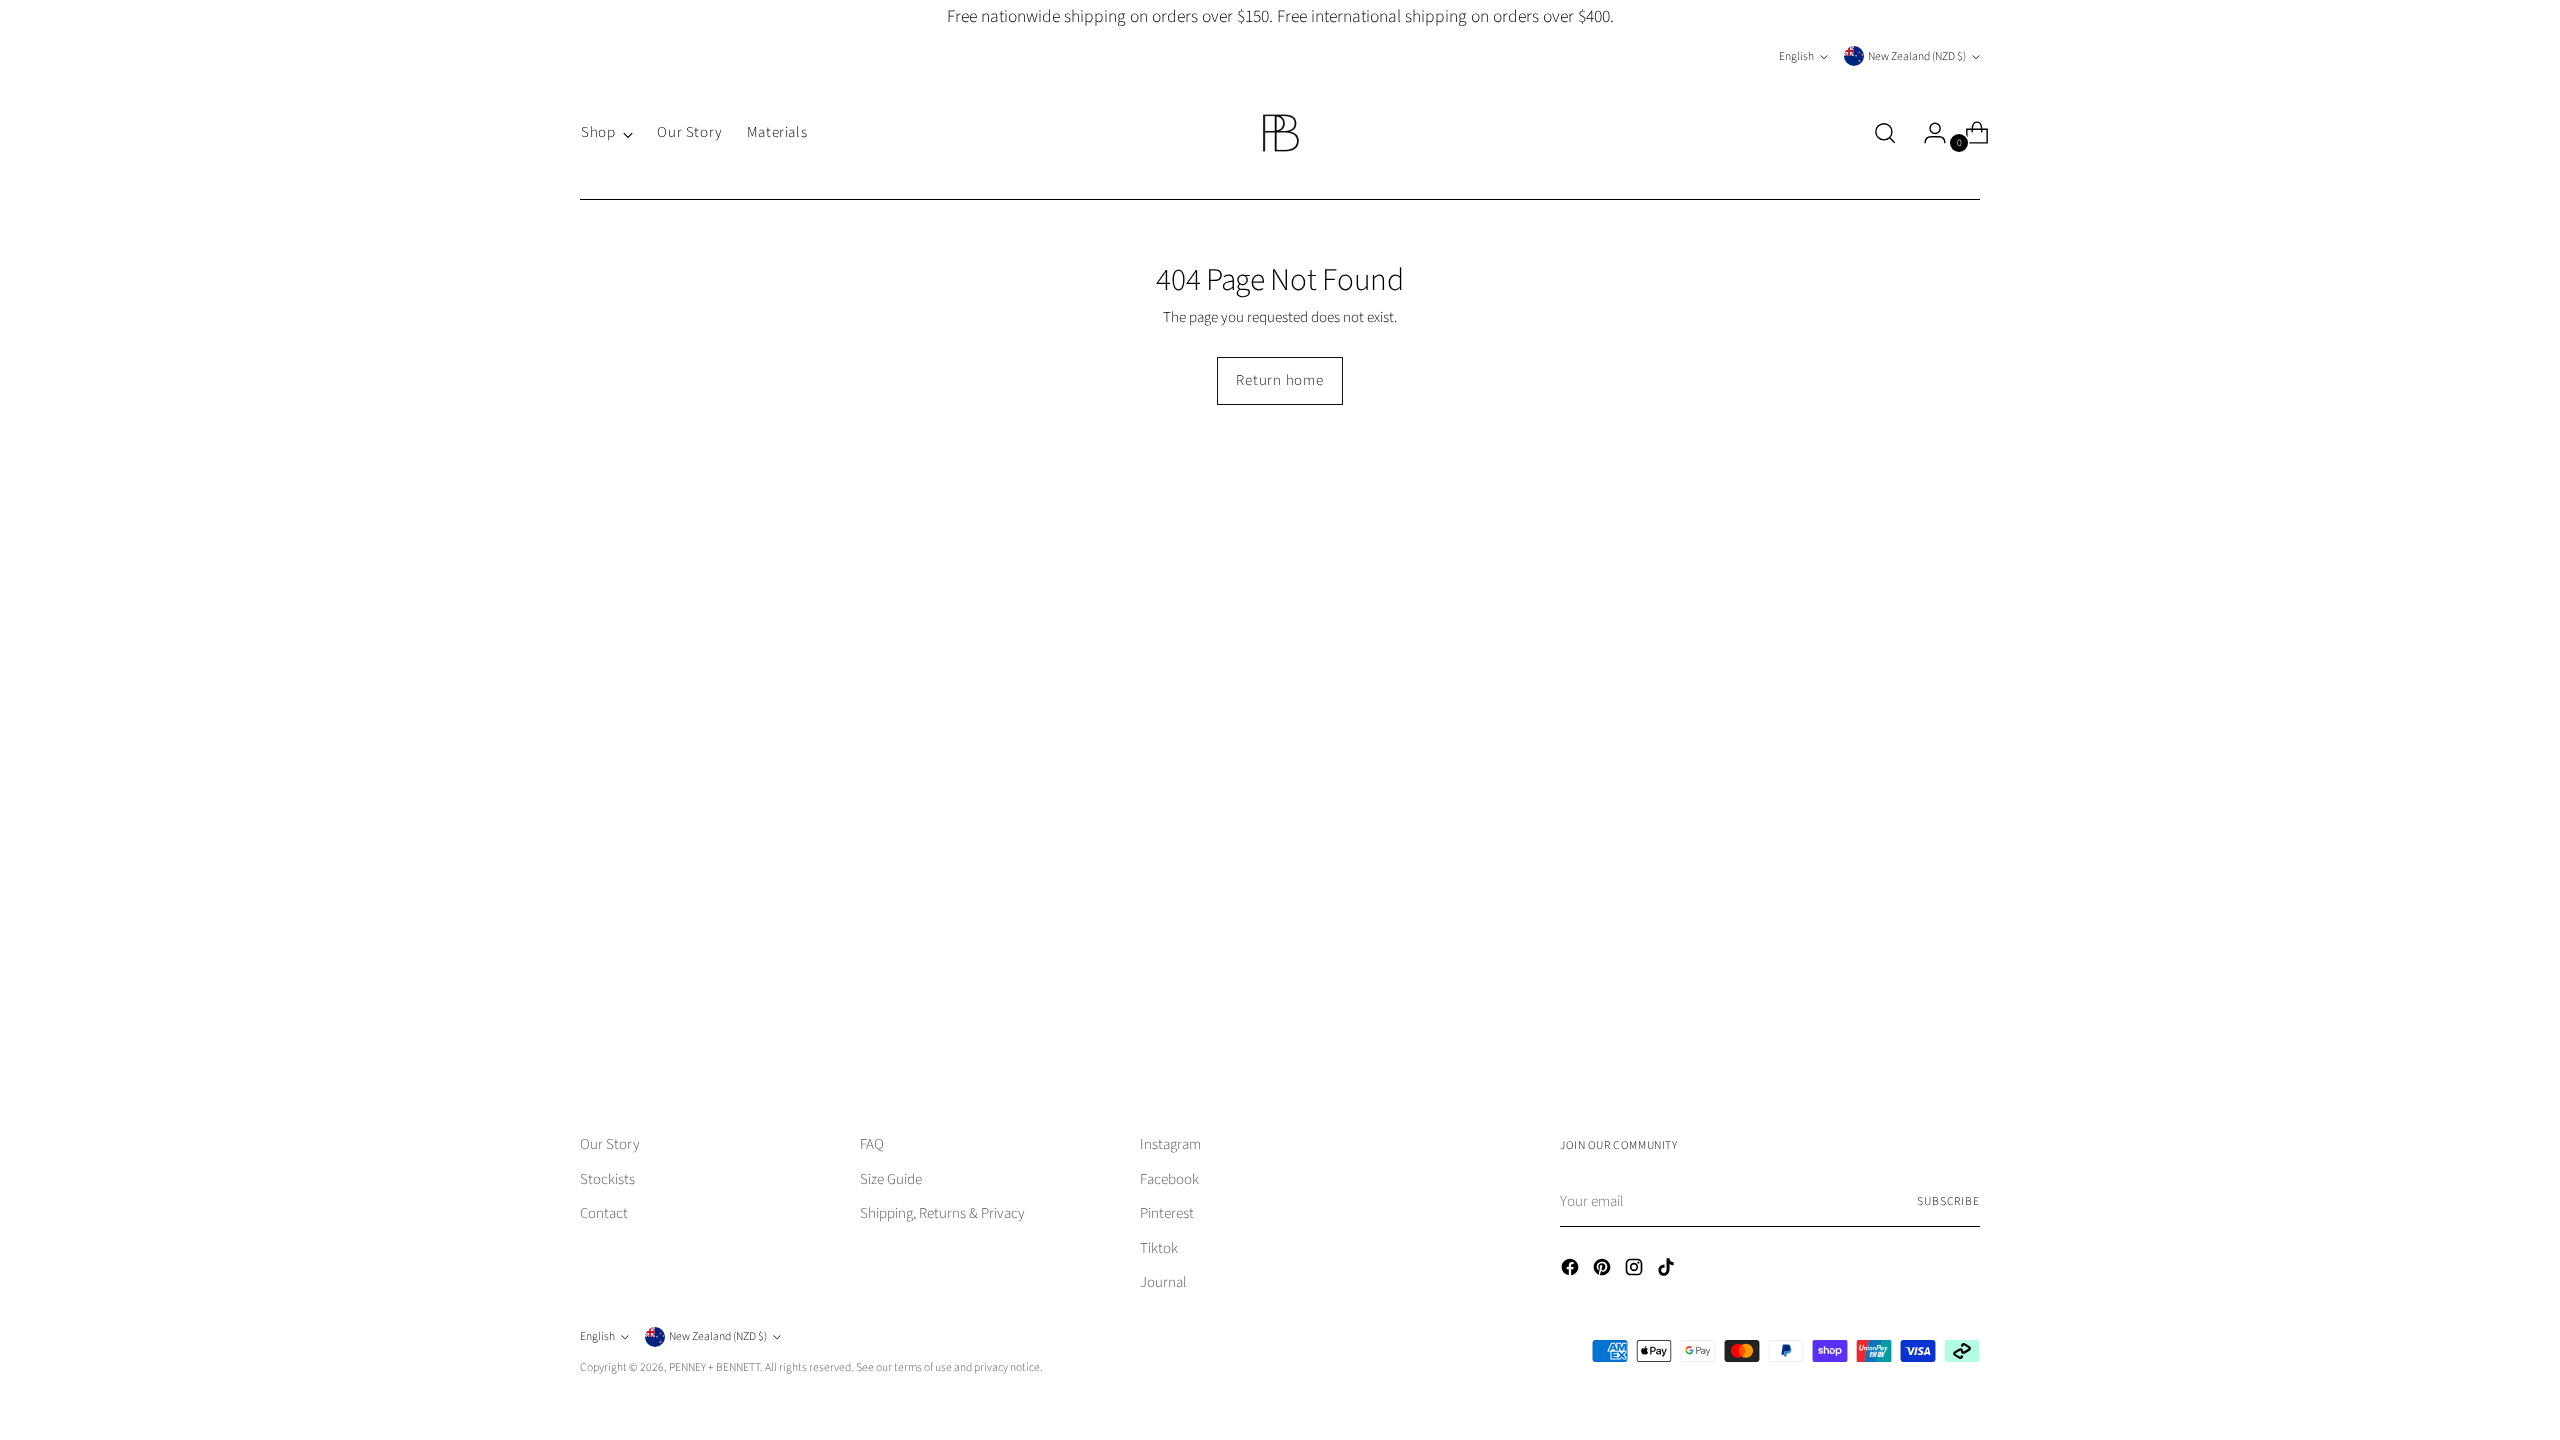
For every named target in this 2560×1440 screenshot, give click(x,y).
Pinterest (1167, 1213)
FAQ (872, 1144)
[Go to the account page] (1927, 133)
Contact (604, 1213)
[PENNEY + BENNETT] (1280, 133)
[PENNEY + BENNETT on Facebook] (1572, 1271)
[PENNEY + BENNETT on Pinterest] (1604, 1271)
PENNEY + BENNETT (714, 1367)
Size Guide (891, 1179)
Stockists (607, 1179)
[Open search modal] (1885, 133)
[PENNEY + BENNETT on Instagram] (1636, 1271)
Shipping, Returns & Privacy (942, 1213)
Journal (1163, 1282)
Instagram (1170, 1144)
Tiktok (1159, 1248)
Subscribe (1948, 1201)
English (1796, 56)
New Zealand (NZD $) (1917, 56)
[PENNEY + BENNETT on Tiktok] (1668, 1271)
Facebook (1169, 1179)
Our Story (610, 1144)
